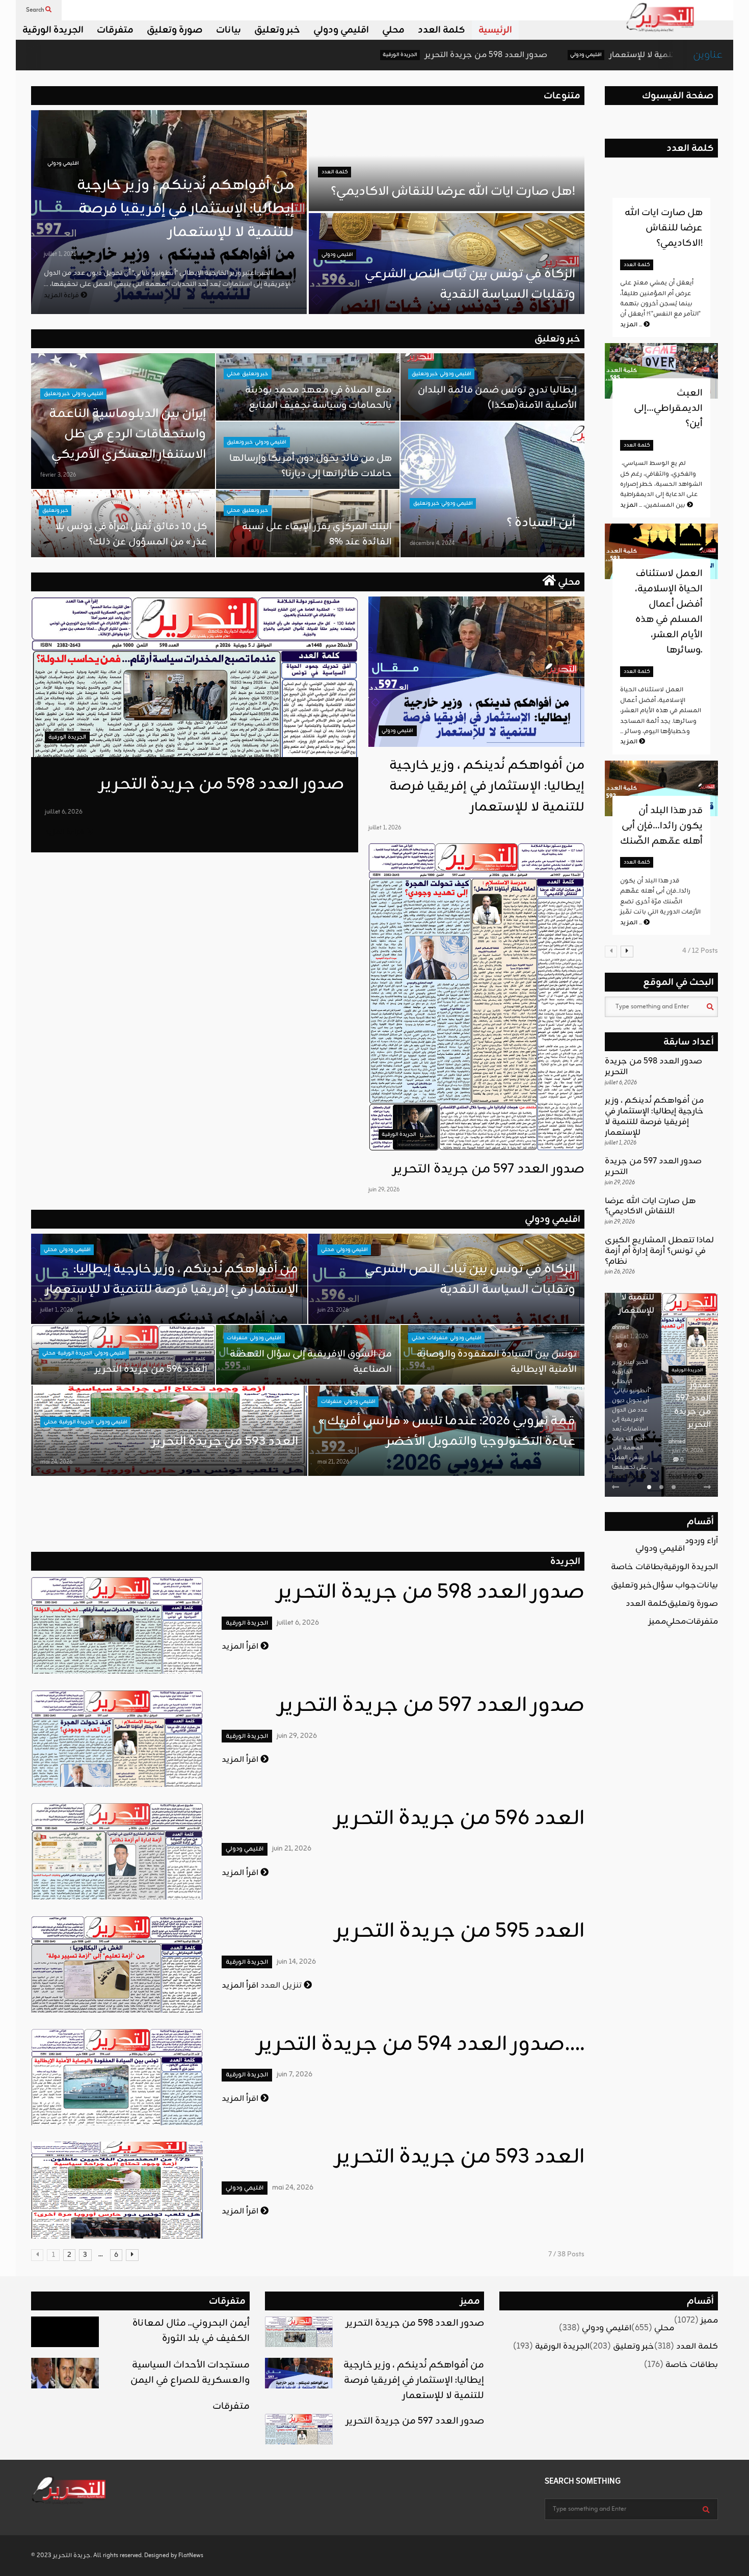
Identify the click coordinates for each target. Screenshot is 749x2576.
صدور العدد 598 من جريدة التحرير (351, 55)
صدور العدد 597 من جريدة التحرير (489, 1169)
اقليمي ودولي (341, 30)
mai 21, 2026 (333, 1462)
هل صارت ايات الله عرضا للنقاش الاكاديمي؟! (453, 192)
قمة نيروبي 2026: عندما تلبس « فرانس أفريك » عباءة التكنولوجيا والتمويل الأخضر (447, 1432)
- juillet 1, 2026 (630, 1337)
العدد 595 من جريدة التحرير (460, 1932)
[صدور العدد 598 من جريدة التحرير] (195, 677)
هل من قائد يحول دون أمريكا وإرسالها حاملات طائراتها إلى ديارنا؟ (311, 466)
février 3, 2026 (58, 475)
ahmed (620, 1328)
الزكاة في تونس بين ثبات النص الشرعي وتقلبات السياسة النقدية (469, 284)
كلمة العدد (442, 30)
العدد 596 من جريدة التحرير (151, 1369)
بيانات (229, 30)
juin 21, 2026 (292, 1849)
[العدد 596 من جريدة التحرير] (117, 1851)
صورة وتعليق (175, 30)
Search (36, 10)
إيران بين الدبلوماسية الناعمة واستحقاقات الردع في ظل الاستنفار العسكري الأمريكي (127, 434)
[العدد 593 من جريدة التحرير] (117, 2190)
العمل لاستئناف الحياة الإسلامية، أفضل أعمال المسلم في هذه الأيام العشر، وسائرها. (669, 612)
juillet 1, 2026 (60, 254)
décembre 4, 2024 (432, 543)
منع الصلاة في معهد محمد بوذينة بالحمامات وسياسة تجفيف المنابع (318, 398)
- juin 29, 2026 (686, 1451)
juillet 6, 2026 (64, 812)
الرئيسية (495, 30)
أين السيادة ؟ (541, 523)
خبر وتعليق (277, 30)
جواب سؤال (674, 1585)
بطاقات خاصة (637, 1567)
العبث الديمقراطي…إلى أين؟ (668, 408)
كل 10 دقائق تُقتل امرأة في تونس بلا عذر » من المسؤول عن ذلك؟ (131, 534)
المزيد (632, 325)
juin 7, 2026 (295, 2075)
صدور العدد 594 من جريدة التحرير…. (421, 2045)
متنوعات (562, 96)
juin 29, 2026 (384, 1190)
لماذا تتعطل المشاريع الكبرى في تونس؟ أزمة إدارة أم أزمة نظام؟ (659, 1251)
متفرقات (115, 30)
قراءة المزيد (62, 295)
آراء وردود (701, 1541)
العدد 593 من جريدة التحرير (225, 1442)
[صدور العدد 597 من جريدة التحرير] (476, 997)
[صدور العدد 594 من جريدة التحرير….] (117, 2077)
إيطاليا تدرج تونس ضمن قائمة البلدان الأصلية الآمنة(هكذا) (497, 398)
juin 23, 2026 (333, 1310)
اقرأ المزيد (241, 1647)
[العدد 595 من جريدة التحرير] (117, 1964)
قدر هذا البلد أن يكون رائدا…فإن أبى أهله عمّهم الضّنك (661, 826)
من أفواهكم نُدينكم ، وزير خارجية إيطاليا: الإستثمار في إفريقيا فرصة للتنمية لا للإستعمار (185, 209)
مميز (657, 1622)
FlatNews (191, 2556)
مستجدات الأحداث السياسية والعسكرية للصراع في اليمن (190, 2373)
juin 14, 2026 (296, 1962)
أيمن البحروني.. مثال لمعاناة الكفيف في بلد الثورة (191, 2331)
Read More (626, 1477)
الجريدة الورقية (53, 30)
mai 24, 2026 (56, 1462)
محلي (393, 30)
